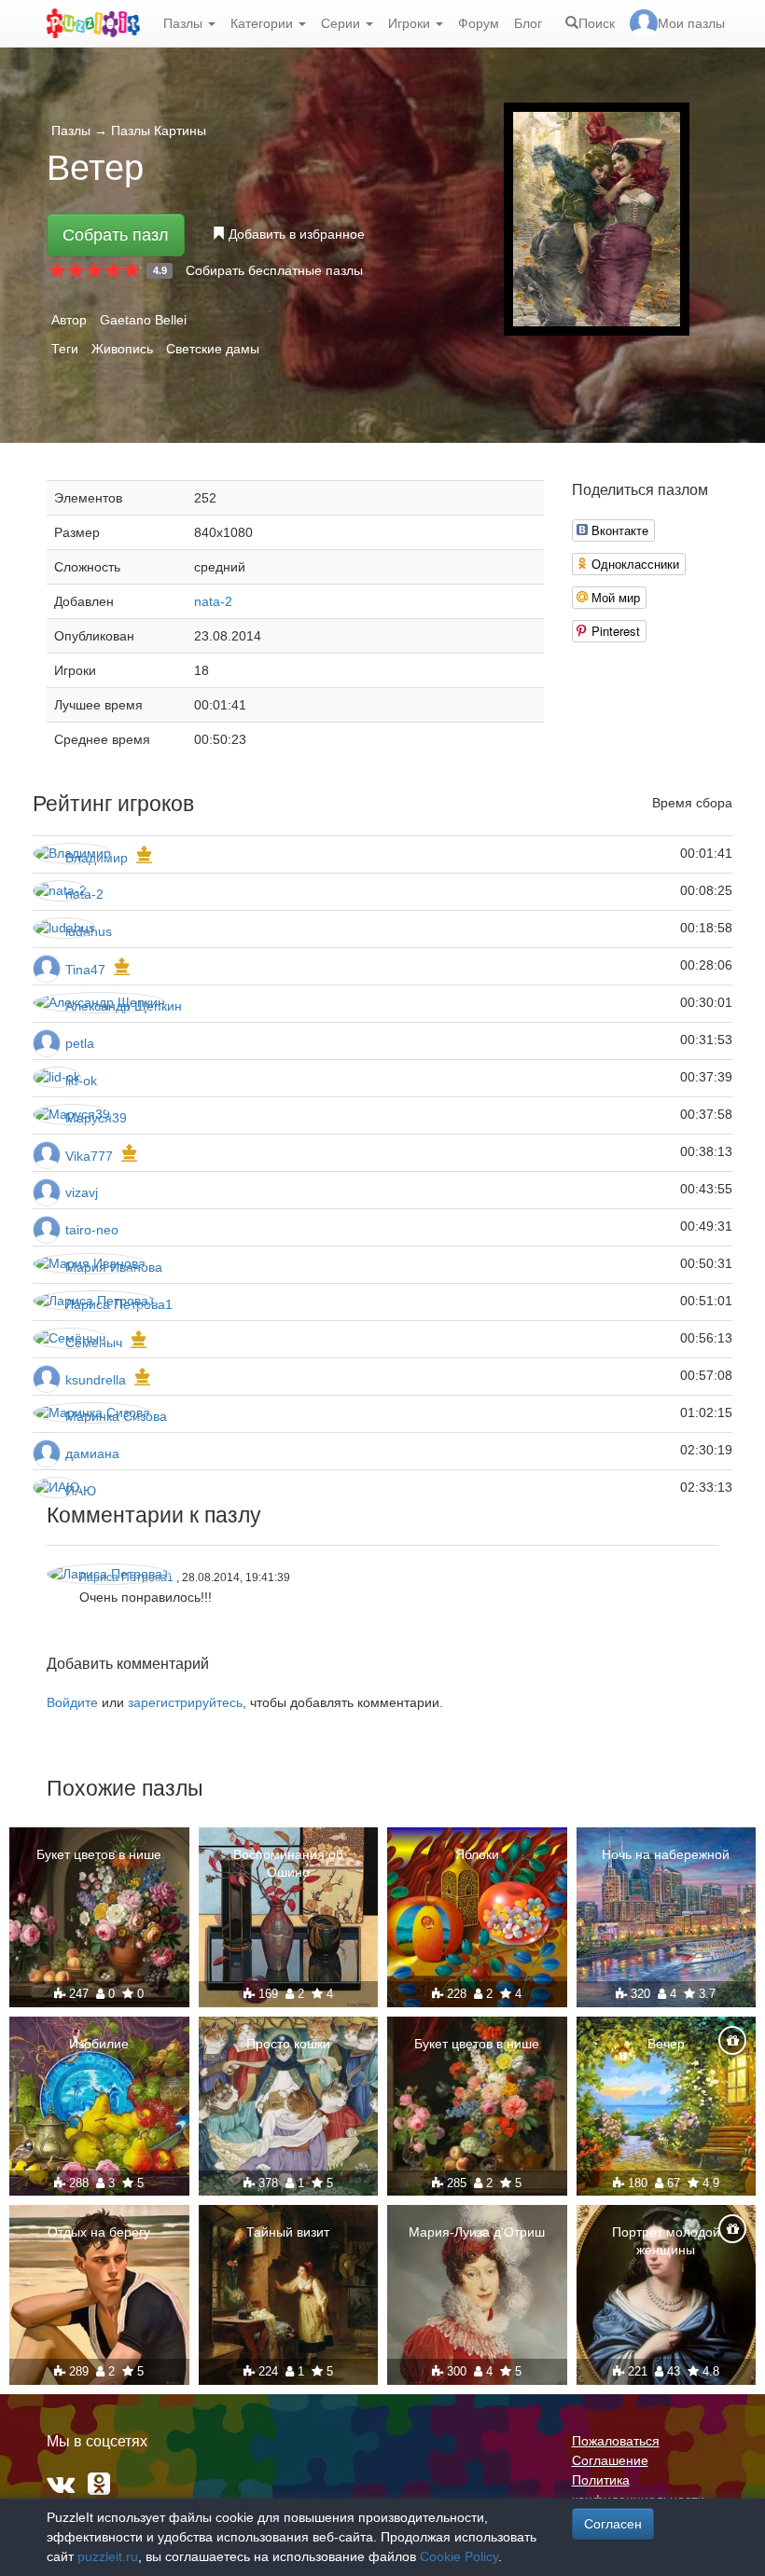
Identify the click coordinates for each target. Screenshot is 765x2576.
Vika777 (89, 1156)
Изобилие (99, 2044)
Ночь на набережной (666, 1854)
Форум (479, 23)
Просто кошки (288, 2044)
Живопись (122, 349)
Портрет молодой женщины (666, 2240)
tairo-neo (92, 1230)
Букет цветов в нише (99, 1854)
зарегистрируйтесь (185, 1702)
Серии (342, 23)
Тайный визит (288, 2232)
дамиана (92, 1453)
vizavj (82, 1192)
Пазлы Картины (159, 131)
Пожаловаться (616, 2441)
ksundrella (96, 1380)
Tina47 (85, 970)
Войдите (72, 1702)
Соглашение (610, 2460)
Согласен (613, 2524)
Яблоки (477, 1854)
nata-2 (213, 601)
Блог (528, 23)
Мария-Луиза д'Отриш (477, 2232)
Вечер (666, 2044)
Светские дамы (213, 349)
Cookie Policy (459, 2556)
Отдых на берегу (99, 2232)
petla (80, 1043)
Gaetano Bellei (143, 320)
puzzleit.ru (108, 2556)
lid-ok (81, 1081)
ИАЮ (81, 1491)
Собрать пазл (116, 235)
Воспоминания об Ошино (288, 1863)
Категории (264, 23)
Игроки (411, 23)
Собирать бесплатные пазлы (274, 270)
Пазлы (185, 23)
